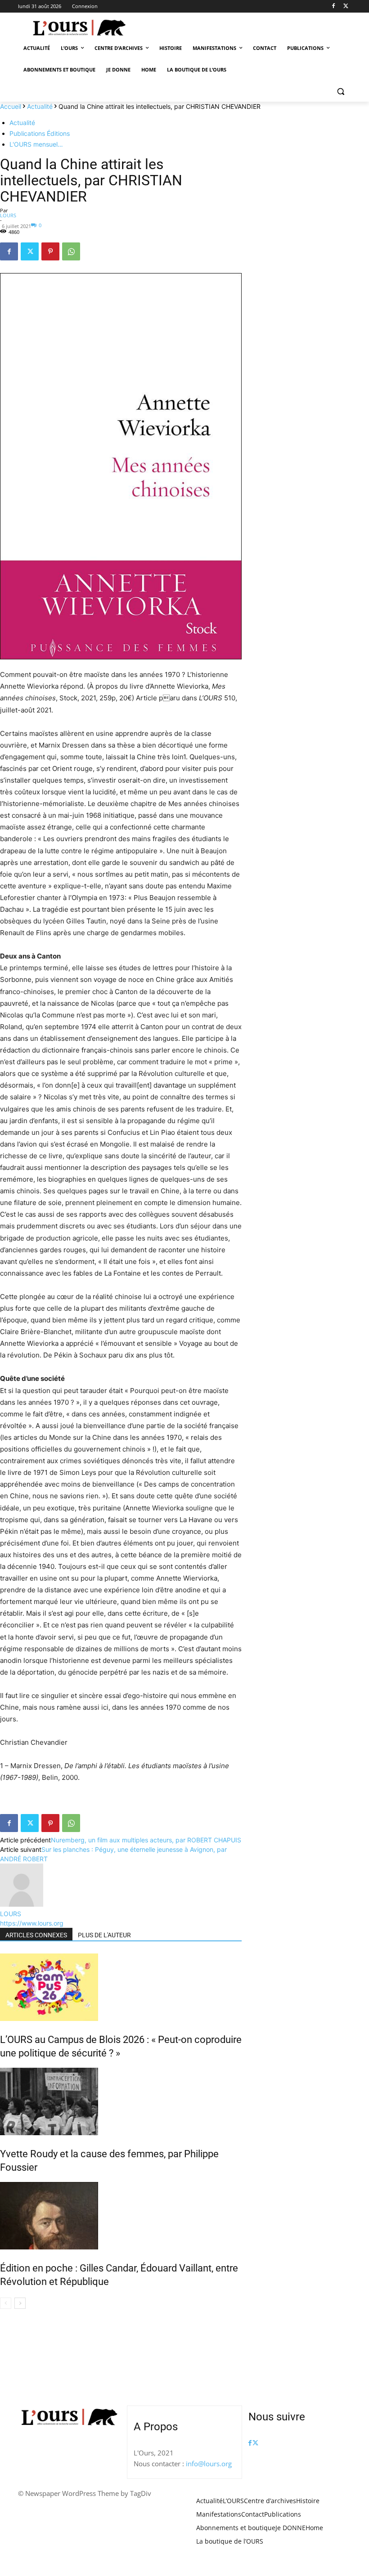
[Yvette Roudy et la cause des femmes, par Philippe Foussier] (121, 2101)
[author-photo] (22, 1904)
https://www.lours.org (32, 1923)
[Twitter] (346, 7)
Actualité (40, 106)
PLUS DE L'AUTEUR (104, 1935)
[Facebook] (333, 7)
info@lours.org (209, 2464)
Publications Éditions (40, 133)
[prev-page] (6, 2303)
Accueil (11, 106)
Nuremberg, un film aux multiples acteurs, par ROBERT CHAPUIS (146, 1840)
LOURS (8, 215)
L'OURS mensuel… (36, 144)
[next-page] (20, 2303)
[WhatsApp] (71, 251)
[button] (340, 92)
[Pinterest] (50, 251)
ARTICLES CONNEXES (36, 1935)
